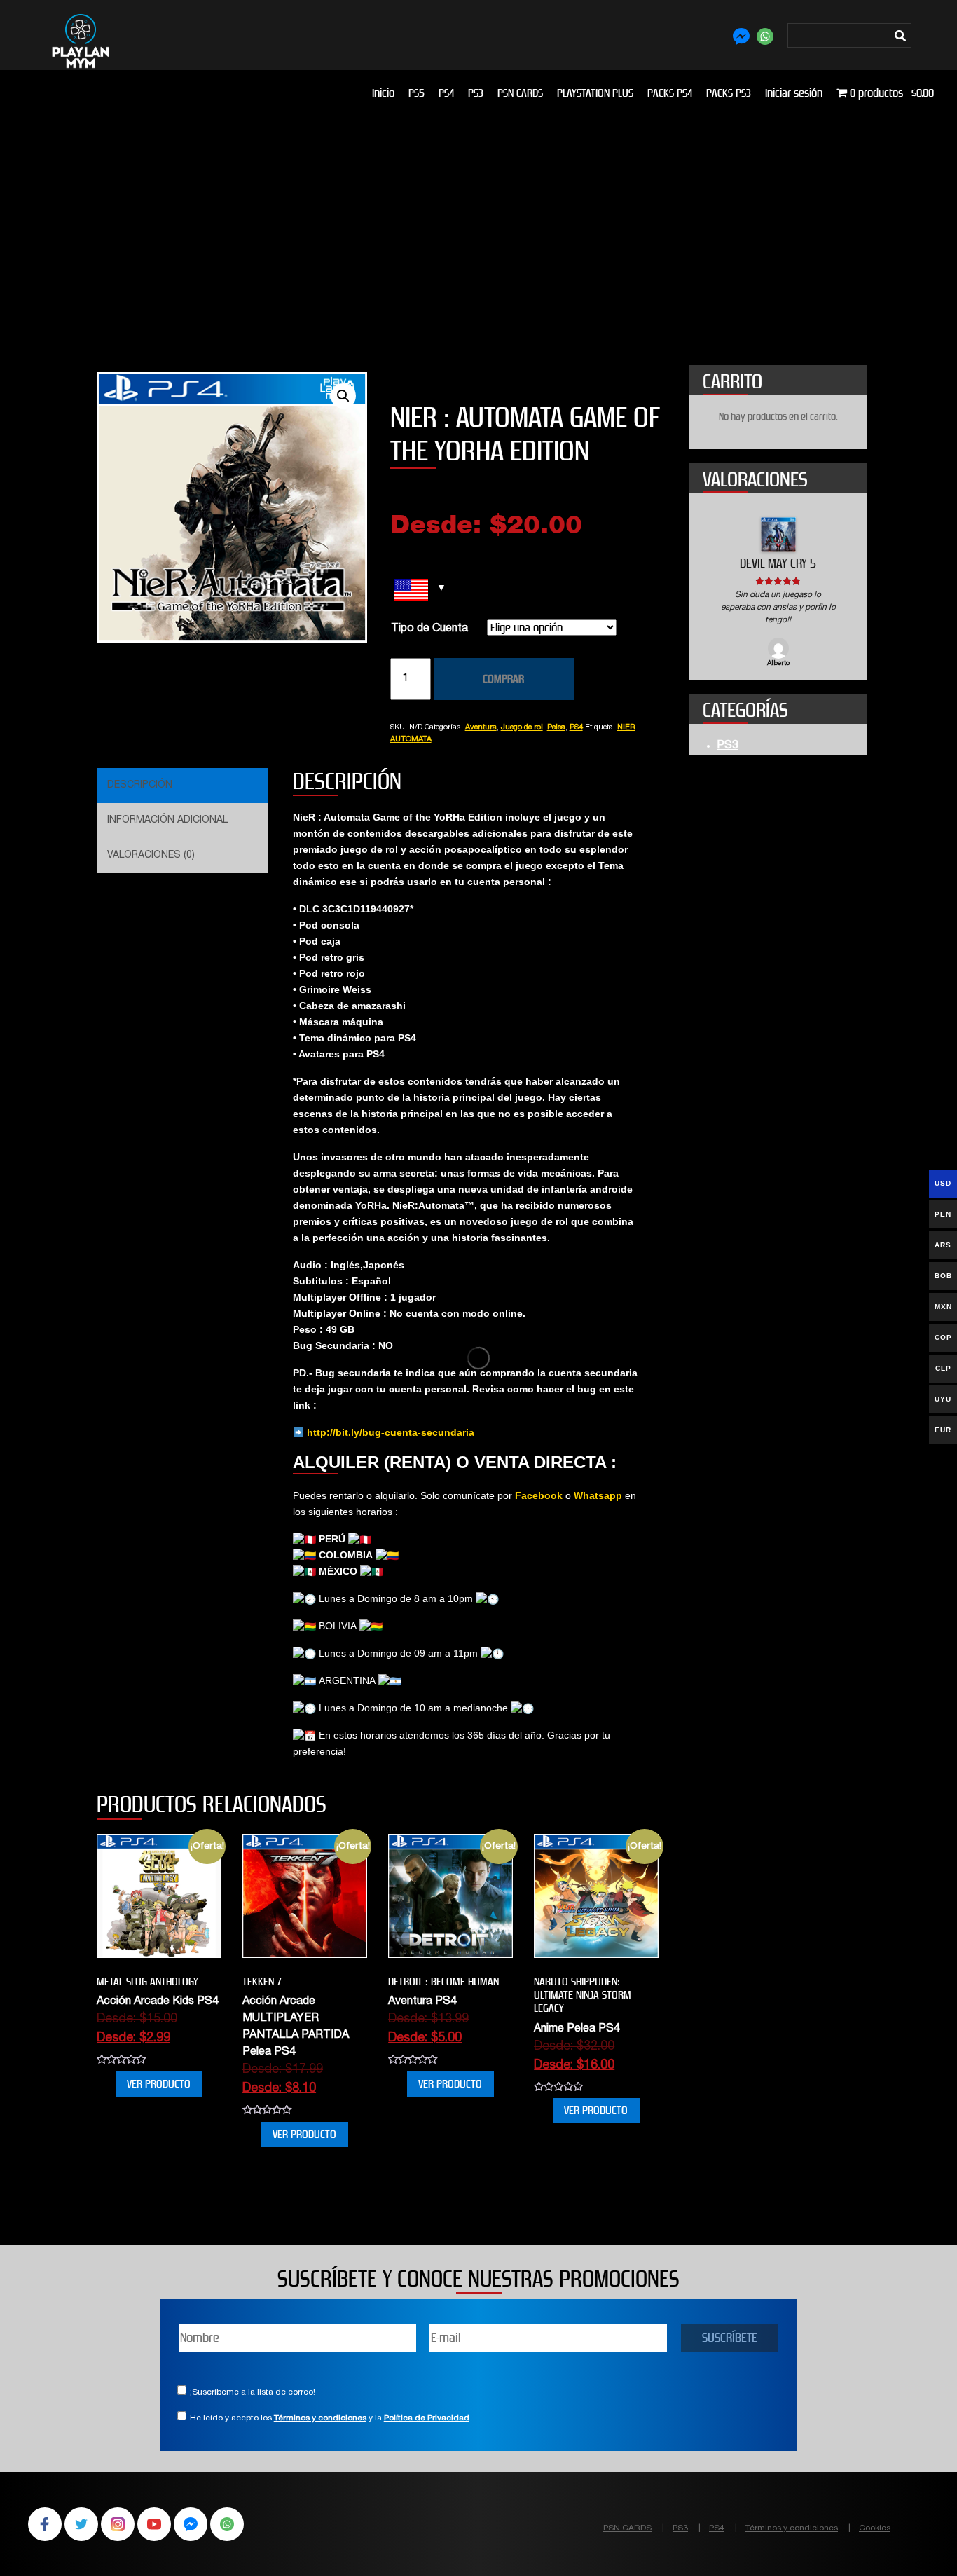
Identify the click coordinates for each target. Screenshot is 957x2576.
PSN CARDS (520, 93)
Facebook (539, 1495)
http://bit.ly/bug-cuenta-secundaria (391, 1432)
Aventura (481, 728)
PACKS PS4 (670, 93)
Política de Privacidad (427, 2418)
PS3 (476, 93)
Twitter (81, 2524)
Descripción (140, 786)
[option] (778, 593)
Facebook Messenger (191, 2524)
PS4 (446, 93)
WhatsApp (227, 2524)
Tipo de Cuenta (429, 629)
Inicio (383, 93)
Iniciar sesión (794, 93)
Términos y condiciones (320, 2418)
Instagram (118, 2524)
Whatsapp (598, 1495)
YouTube (154, 2524)
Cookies (875, 2528)
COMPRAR (503, 679)
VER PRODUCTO (159, 2084)
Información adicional (167, 821)
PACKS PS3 (729, 93)
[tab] (181, 786)
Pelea (556, 728)
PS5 (416, 93)
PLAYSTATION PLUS (595, 93)
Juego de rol (522, 728)
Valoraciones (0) (151, 856)
